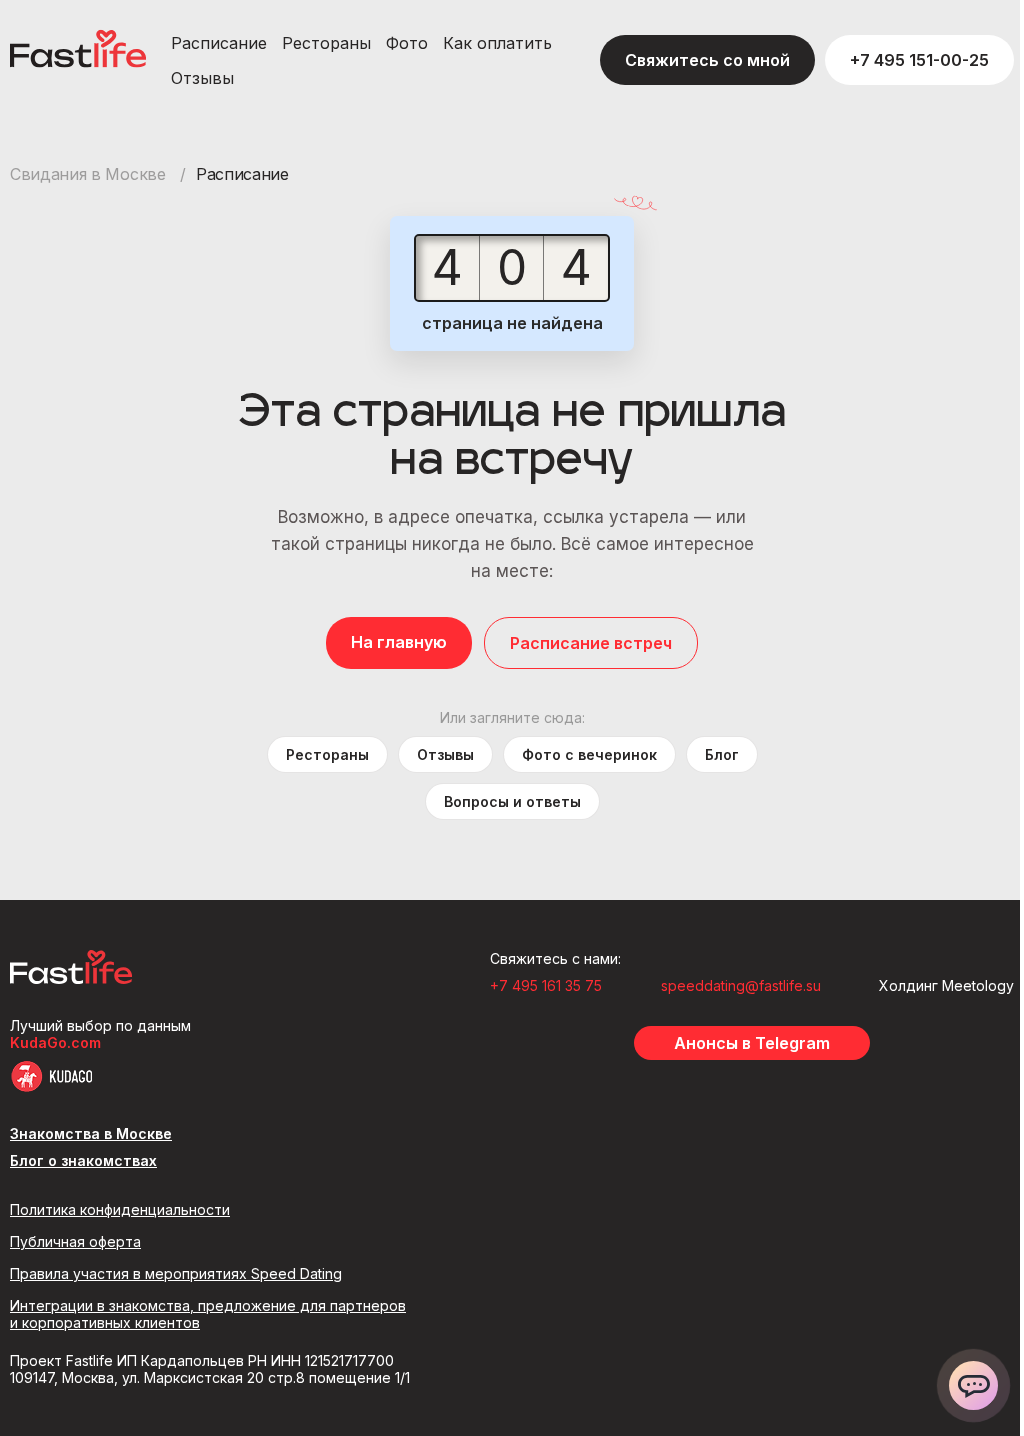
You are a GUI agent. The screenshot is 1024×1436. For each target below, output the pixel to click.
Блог (722, 754)
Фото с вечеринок (589, 754)
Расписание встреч (591, 643)
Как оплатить (497, 43)
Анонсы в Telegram (752, 1043)
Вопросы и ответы (512, 801)
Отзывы (202, 78)
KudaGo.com (55, 1042)
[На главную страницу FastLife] (71, 978)
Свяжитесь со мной (707, 60)
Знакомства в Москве (91, 1133)
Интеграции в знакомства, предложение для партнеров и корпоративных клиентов (208, 1314)
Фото (407, 43)
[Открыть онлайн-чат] (973, 1385)
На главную (399, 642)
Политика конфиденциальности (120, 1209)
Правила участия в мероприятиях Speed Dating (176, 1273)
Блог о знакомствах (83, 1160)
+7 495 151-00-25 (919, 60)
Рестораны (326, 43)
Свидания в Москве (90, 174)
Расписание (219, 43)
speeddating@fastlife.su (741, 985)
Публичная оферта (75, 1241)
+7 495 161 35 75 (546, 985)
